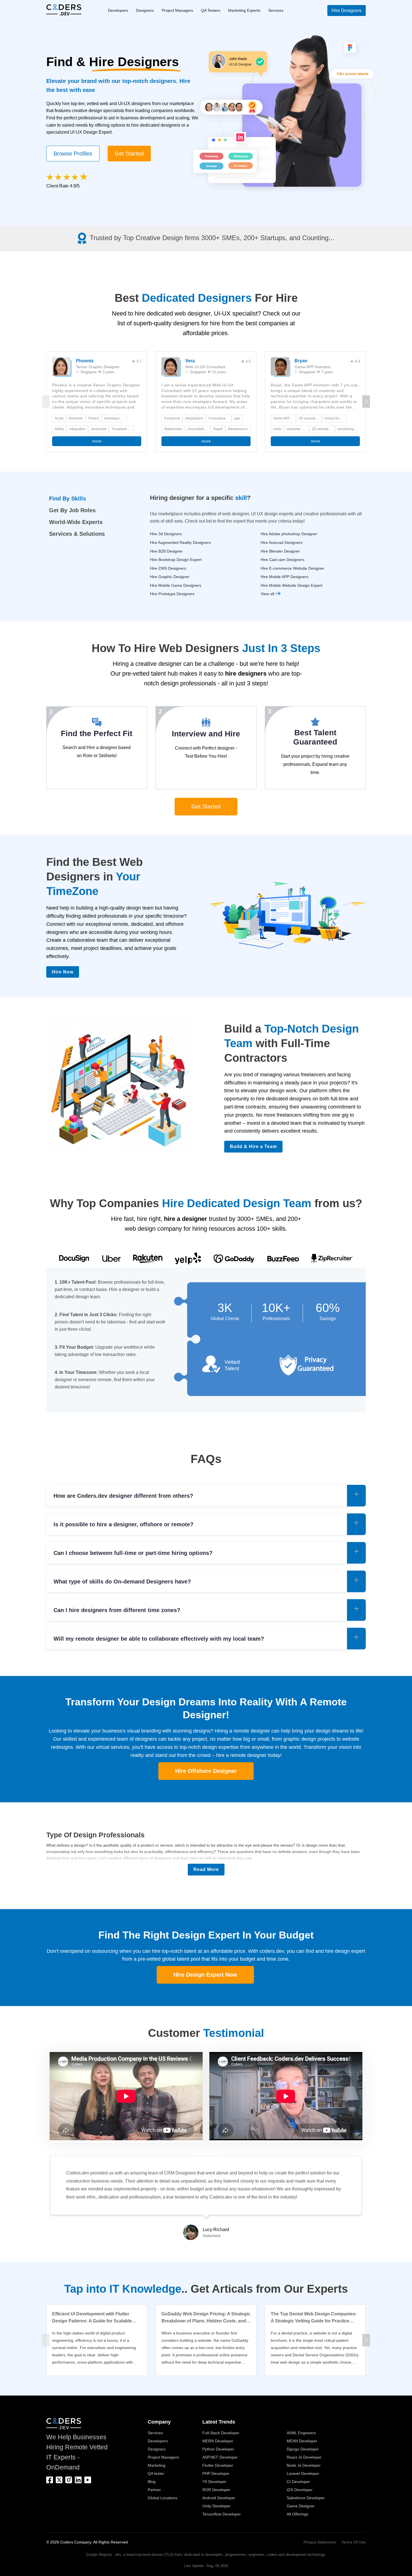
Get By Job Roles (72, 510)
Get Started (129, 154)
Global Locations (163, 2498)
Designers (145, 10)
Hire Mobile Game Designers (176, 585)
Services (276, 10)
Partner (154, 2490)
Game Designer (301, 2506)
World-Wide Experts (76, 522)
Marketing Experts (244, 10)
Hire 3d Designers (166, 534)
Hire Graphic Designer (170, 577)
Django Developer (303, 2449)
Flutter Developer (218, 2465)
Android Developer (219, 2498)
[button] (366, 402)
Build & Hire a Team (253, 1146)
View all (268, 594)
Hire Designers (347, 11)
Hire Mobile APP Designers (284, 577)
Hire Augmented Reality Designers (180, 542)
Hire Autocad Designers (282, 542)
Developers (118, 10)
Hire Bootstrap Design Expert (176, 560)
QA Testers (211, 10)
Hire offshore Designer (206, 1771)
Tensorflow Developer (222, 2514)
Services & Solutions (77, 534)
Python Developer (218, 2449)
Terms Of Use (354, 2542)
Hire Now (63, 972)
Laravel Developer (303, 2473)
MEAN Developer (302, 2441)
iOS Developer (300, 2490)
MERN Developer (218, 2441)
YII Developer (214, 2482)
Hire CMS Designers (168, 568)
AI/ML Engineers (301, 2433)
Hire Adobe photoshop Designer (289, 534)
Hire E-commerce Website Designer (292, 568)
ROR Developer (216, 2490)
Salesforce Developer (306, 2498)
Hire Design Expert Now (205, 1975)
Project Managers (177, 10)
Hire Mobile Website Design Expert (291, 585)
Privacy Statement (320, 2542)
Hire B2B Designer (166, 551)
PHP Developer (216, 2473)
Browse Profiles (73, 154)
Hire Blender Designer (280, 551)
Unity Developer (217, 2506)
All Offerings (298, 2514)
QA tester (156, 2473)
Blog (152, 2482)
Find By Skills (68, 498)
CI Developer (298, 2482)
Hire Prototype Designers (172, 594)
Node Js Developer (304, 2465)
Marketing (157, 2465)
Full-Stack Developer (221, 2433)
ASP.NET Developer (220, 2457)
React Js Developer (304, 2457)
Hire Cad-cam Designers (283, 560)
